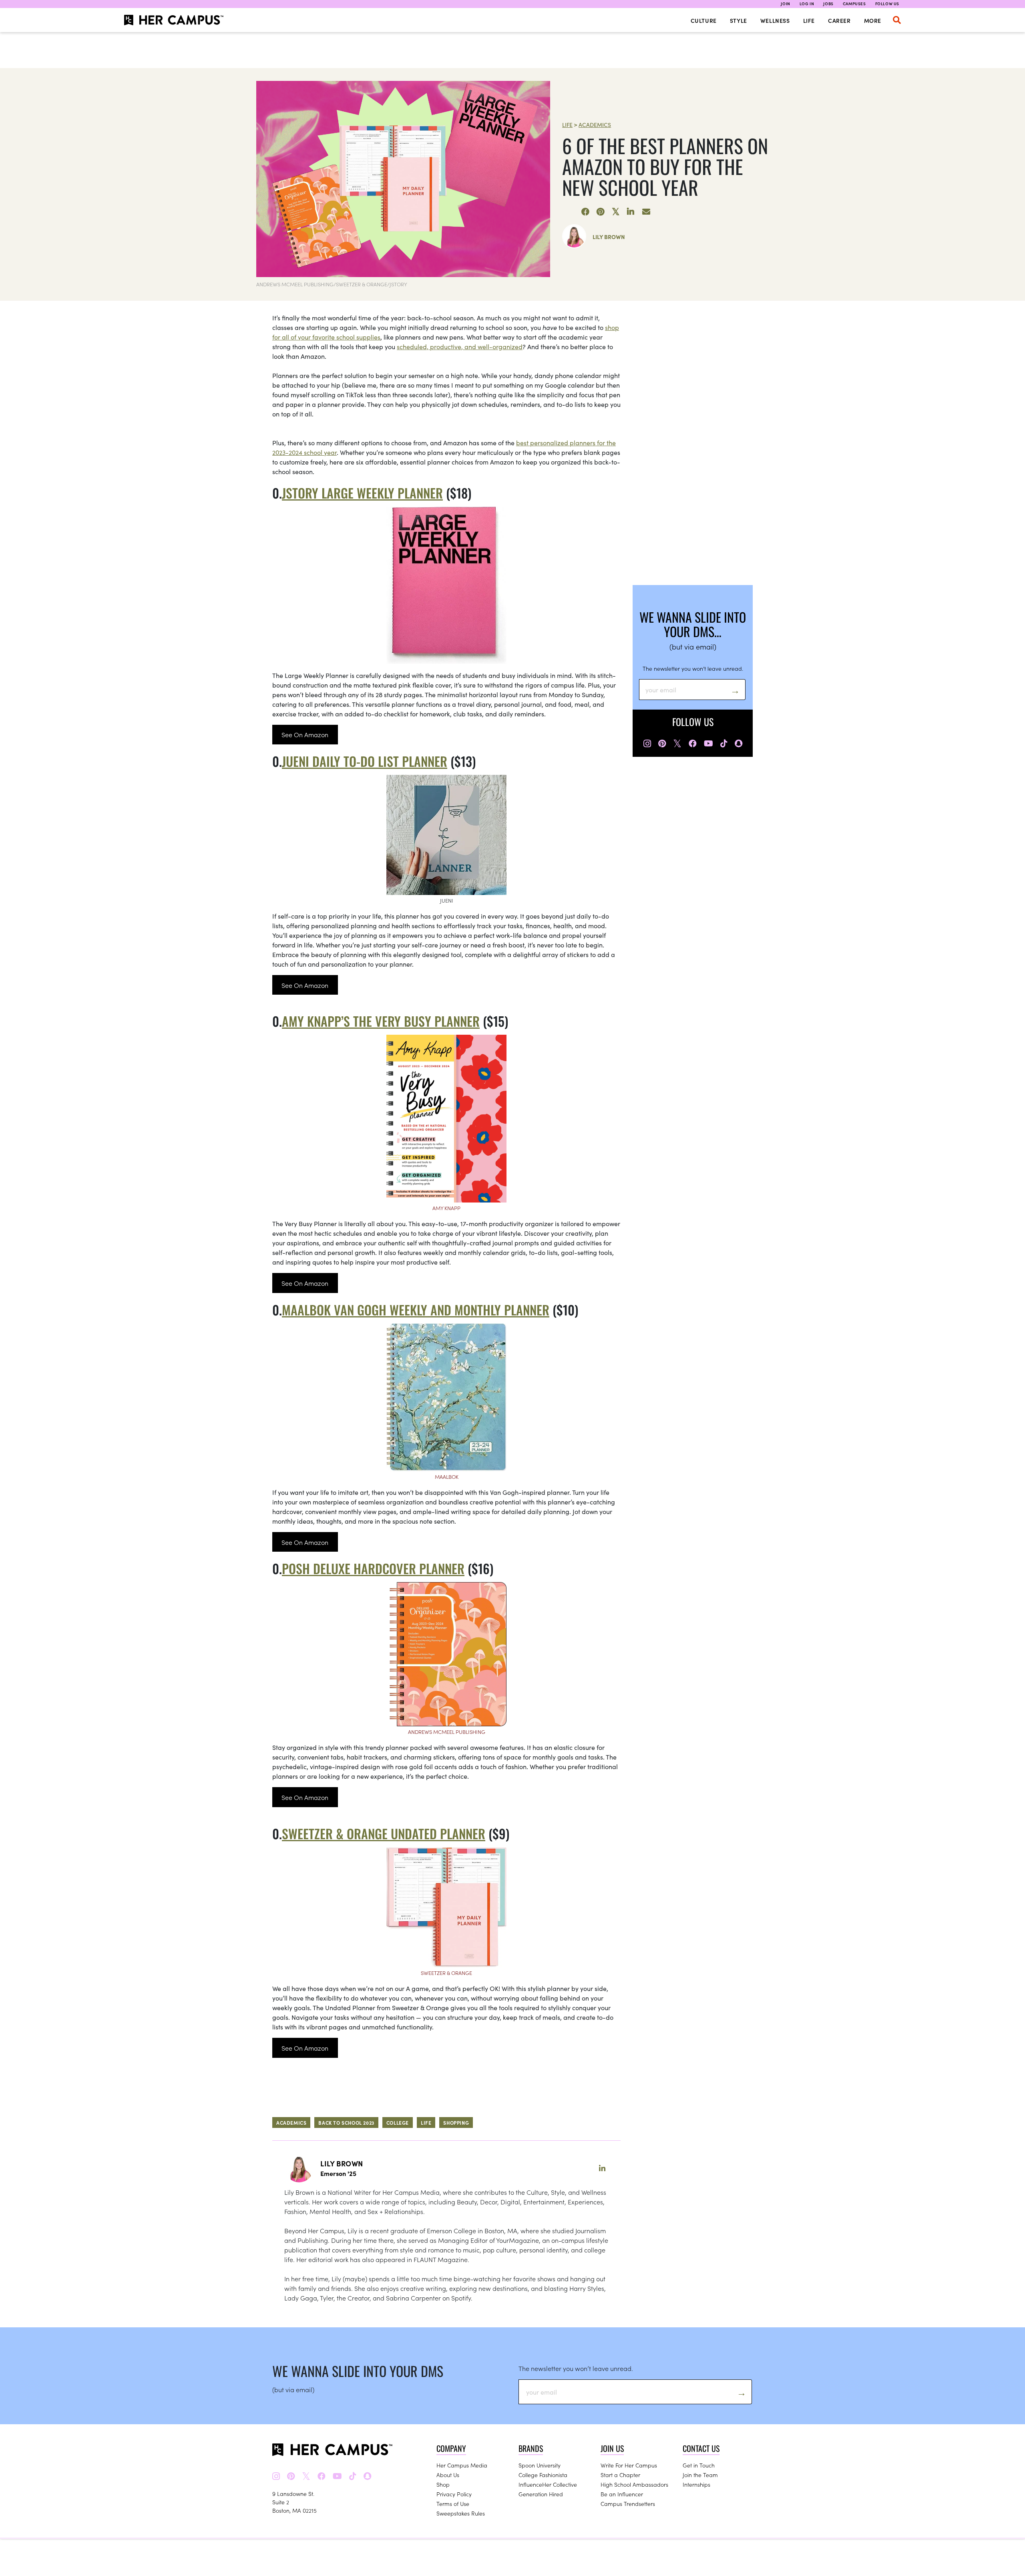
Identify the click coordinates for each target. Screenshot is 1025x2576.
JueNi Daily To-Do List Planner (365, 761)
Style (739, 20)
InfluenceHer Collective (548, 2484)
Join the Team (700, 2475)
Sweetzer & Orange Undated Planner (384, 1833)
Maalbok (447, 1477)
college (398, 2123)
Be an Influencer (622, 2494)
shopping (456, 2123)
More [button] (873, 20)
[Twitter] (616, 212)
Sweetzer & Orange (446, 1973)
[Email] (646, 212)
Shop (443, 2484)
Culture (704, 20)
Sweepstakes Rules (461, 2513)
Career (839, 20)
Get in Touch (699, 2465)
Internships (696, 2484)
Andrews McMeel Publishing (447, 1732)
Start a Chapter (620, 2475)
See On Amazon (305, 734)
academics (291, 2123)
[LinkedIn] (631, 212)
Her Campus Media (462, 2465)
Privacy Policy (454, 2494)
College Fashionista (543, 2475)
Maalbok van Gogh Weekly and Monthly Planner (416, 1310)
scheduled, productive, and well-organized (460, 346)
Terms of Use (453, 2504)
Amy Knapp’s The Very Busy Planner (381, 1021)
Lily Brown (609, 237)
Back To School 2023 (346, 2123)
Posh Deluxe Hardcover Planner (373, 1568)
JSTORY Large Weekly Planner (362, 493)
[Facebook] (585, 212)
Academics (595, 125)
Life (809, 20)
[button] (897, 20)
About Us (448, 2475)
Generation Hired (541, 2494)
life (426, 2123)
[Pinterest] (601, 212)
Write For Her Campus (629, 2465)
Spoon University (540, 2465)
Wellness (775, 20)
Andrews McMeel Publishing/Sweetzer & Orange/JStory (332, 284)
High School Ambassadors (634, 2484)
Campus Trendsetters (628, 2504)
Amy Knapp (446, 1208)
